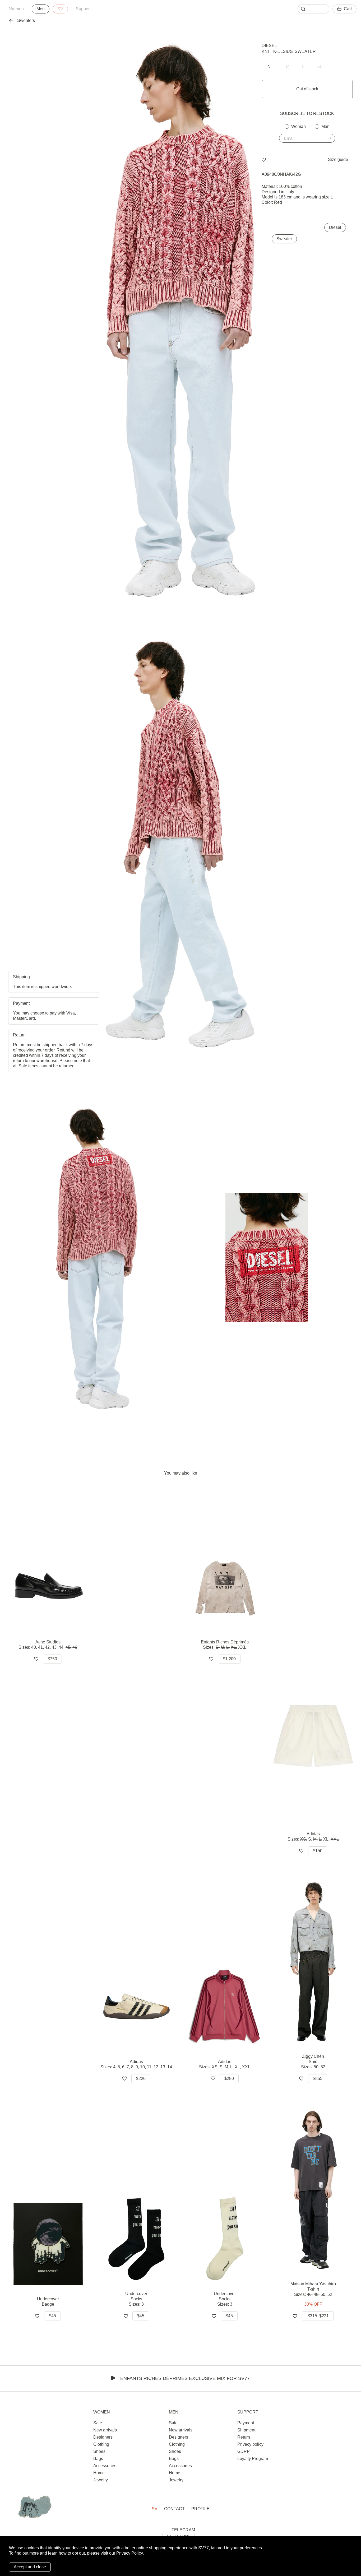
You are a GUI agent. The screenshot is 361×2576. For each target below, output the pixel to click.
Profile (200, 2509)
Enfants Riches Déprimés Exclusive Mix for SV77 (185, 2378)
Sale (98, 2423)
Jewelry (101, 2480)
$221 (318, 2316)
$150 (318, 1851)
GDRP (244, 2451)
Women (17, 9)
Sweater (284, 239)
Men (41, 9)
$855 (318, 2079)
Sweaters (26, 20)
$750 (52, 1659)
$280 (229, 2079)
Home (99, 2473)
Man (325, 126)
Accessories (105, 2466)
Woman (298, 126)
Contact (174, 2509)
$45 (52, 2316)
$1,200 (229, 1659)
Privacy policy (250, 2444)
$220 (141, 2079)
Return (244, 2437)
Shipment (246, 2430)
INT (270, 66)
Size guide (338, 159)
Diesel (269, 46)
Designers (103, 2437)
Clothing (101, 2444)
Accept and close (30, 2567)
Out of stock (307, 89)
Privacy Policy (129, 2553)
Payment (246, 2423)
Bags (98, 2459)
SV (60, 9)
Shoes (99, 2451)
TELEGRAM (183, 2530)
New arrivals (105, 2430)
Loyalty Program (253, 2459)
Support (83, 9)
